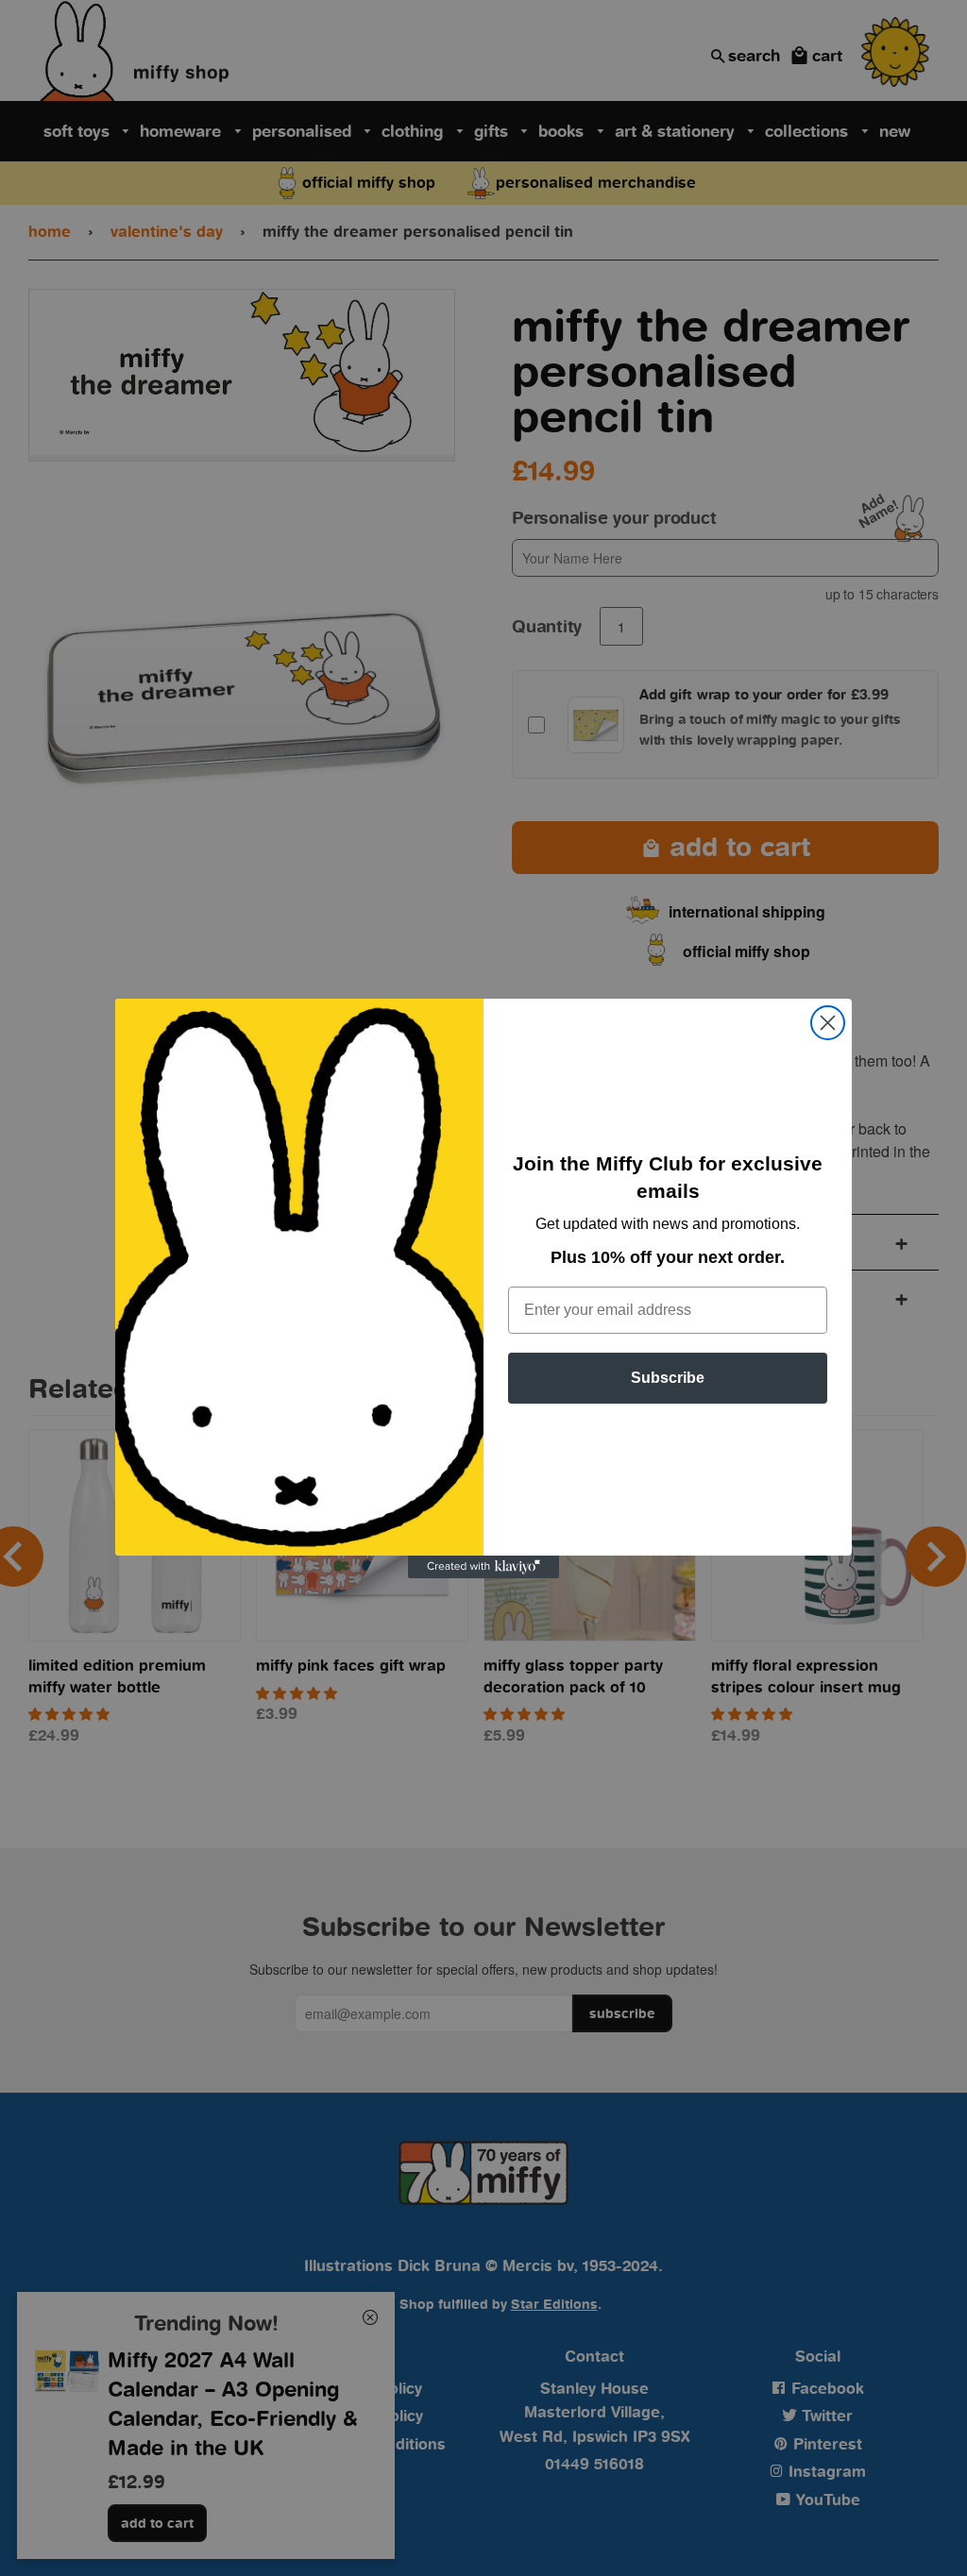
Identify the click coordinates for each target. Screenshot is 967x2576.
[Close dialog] (828, 1023)
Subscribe (668, 1378)
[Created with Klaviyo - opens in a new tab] (483, 1567)
